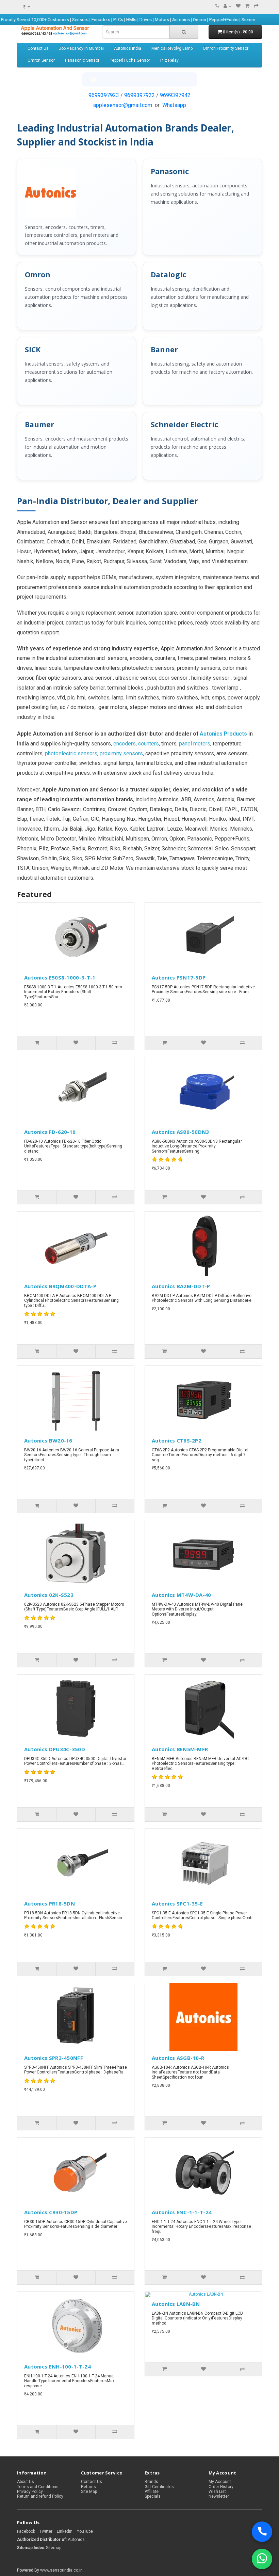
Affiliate (152, 2492)
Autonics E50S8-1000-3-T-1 (60, 977)
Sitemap (54, 2548)
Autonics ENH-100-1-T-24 (58, 2366)
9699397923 (104, 95)
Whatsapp (174, 105)
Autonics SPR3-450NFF (54, 2058)
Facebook (26, 2531)
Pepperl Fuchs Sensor (130, 60)
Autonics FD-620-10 (50, 1132)
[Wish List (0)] (238, 6)
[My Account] (227, 6)
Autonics (76, 2540)
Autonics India (128, 48)
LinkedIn (65, 2531)
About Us (26, 2482)
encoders (125, 744)
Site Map (89, 2492)
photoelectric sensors (71, 753)
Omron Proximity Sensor (226, 48)
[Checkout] (256, 6)
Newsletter (219, 2496)
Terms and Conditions (38, 2487)
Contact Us (38, 48)
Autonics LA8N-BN (176, 2304)
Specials (153, 2496)
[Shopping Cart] (247, 6)
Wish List (217, 2492)
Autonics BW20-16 (48, 1440)
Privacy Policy (30, 2492)
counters (149, 744)
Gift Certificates (159, 2487)
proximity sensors (121, 753)
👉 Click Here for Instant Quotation (140, 79)
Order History (221, 2487)
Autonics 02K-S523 (49, 1595)
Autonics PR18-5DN (50, 1903)
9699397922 (139, 95)
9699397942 (175, 95)
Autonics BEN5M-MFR (180, 1749)
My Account (220, 2482)
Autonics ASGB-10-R (178, 2058)
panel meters (195, 744)
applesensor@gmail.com (123, 105)
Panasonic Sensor (82, 60)
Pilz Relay (169, 60)
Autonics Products (223, 734)
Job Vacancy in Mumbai (81, 48)
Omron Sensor (41, 60)
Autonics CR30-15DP (51, 2212)
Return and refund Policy (40, 2496)
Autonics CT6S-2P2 (177, 1440)
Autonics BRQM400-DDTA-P (60, 1286)
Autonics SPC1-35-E (177, 1903)
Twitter (46, 2531)
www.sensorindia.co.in (61, 2570)
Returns (88, 2487)
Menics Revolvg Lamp (172, 48)
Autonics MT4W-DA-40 (182, 1595)
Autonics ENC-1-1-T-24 (182, 2212)
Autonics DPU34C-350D (55, 1749)
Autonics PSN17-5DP (179, 977)
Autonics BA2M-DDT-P (181, 1286)
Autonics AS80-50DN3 (180, 1132)
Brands (151, 2482)
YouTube (85, 2531)
